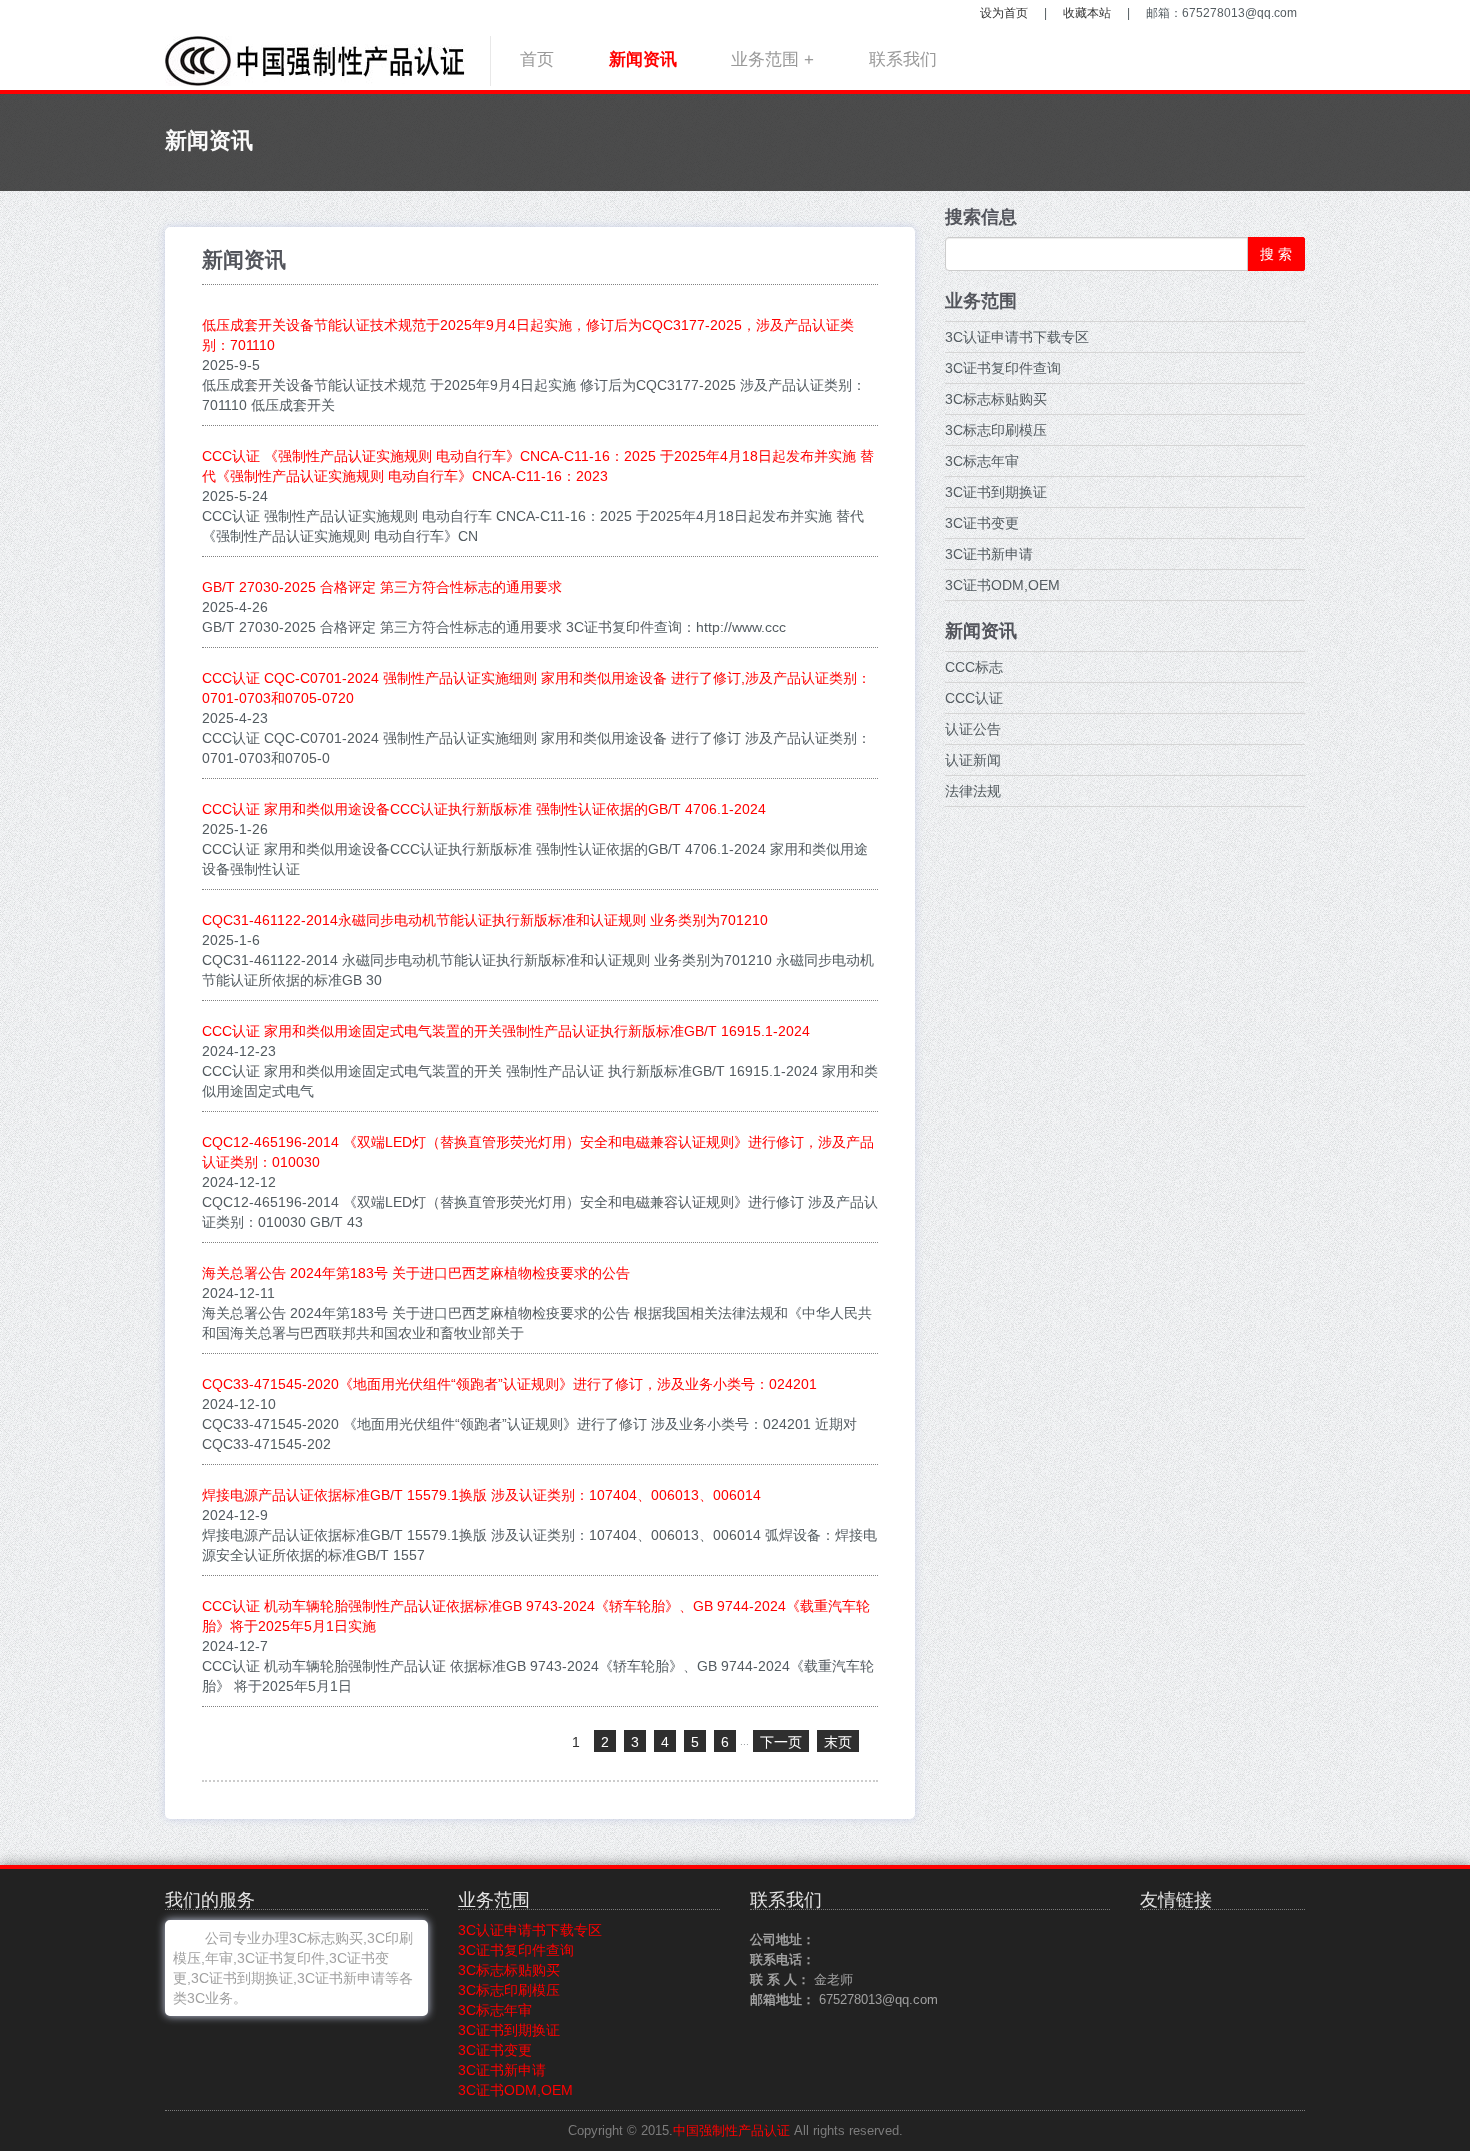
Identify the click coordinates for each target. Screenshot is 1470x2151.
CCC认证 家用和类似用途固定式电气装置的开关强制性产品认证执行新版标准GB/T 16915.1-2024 (506, 1031)
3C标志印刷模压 (996, 430)
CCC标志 (974, 667)
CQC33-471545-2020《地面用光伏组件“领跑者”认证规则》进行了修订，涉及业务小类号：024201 (509, 1384)
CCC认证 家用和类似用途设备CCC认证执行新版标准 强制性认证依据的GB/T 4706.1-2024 (484, 809)
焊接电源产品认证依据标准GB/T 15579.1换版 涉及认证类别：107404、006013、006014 (481, 1495)
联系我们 (903, 59)
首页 (537, 59)
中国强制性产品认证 (731, 2131)
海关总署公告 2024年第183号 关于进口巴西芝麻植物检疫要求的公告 (416, 1273)
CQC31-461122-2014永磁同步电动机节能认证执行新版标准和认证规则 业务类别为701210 (485, 920)
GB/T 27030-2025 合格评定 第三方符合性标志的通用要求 (382, 587)
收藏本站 (1087, 13)
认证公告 (973, 729)
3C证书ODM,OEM (1002, 585)
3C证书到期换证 (996, 492)
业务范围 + (772, 59)
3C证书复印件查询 (1003, 368)
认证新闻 (973, 760)
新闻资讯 (643, 59)
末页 (838, 1742)
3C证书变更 (982, 523)
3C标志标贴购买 (996, 399)
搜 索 (1276, 254)
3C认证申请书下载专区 (1017, 337)
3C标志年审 (982, 461)
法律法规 (973, 791)
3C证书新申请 (989, 554)
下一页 (781, 1742)
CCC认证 (974, 698)
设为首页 (1004, 13)
